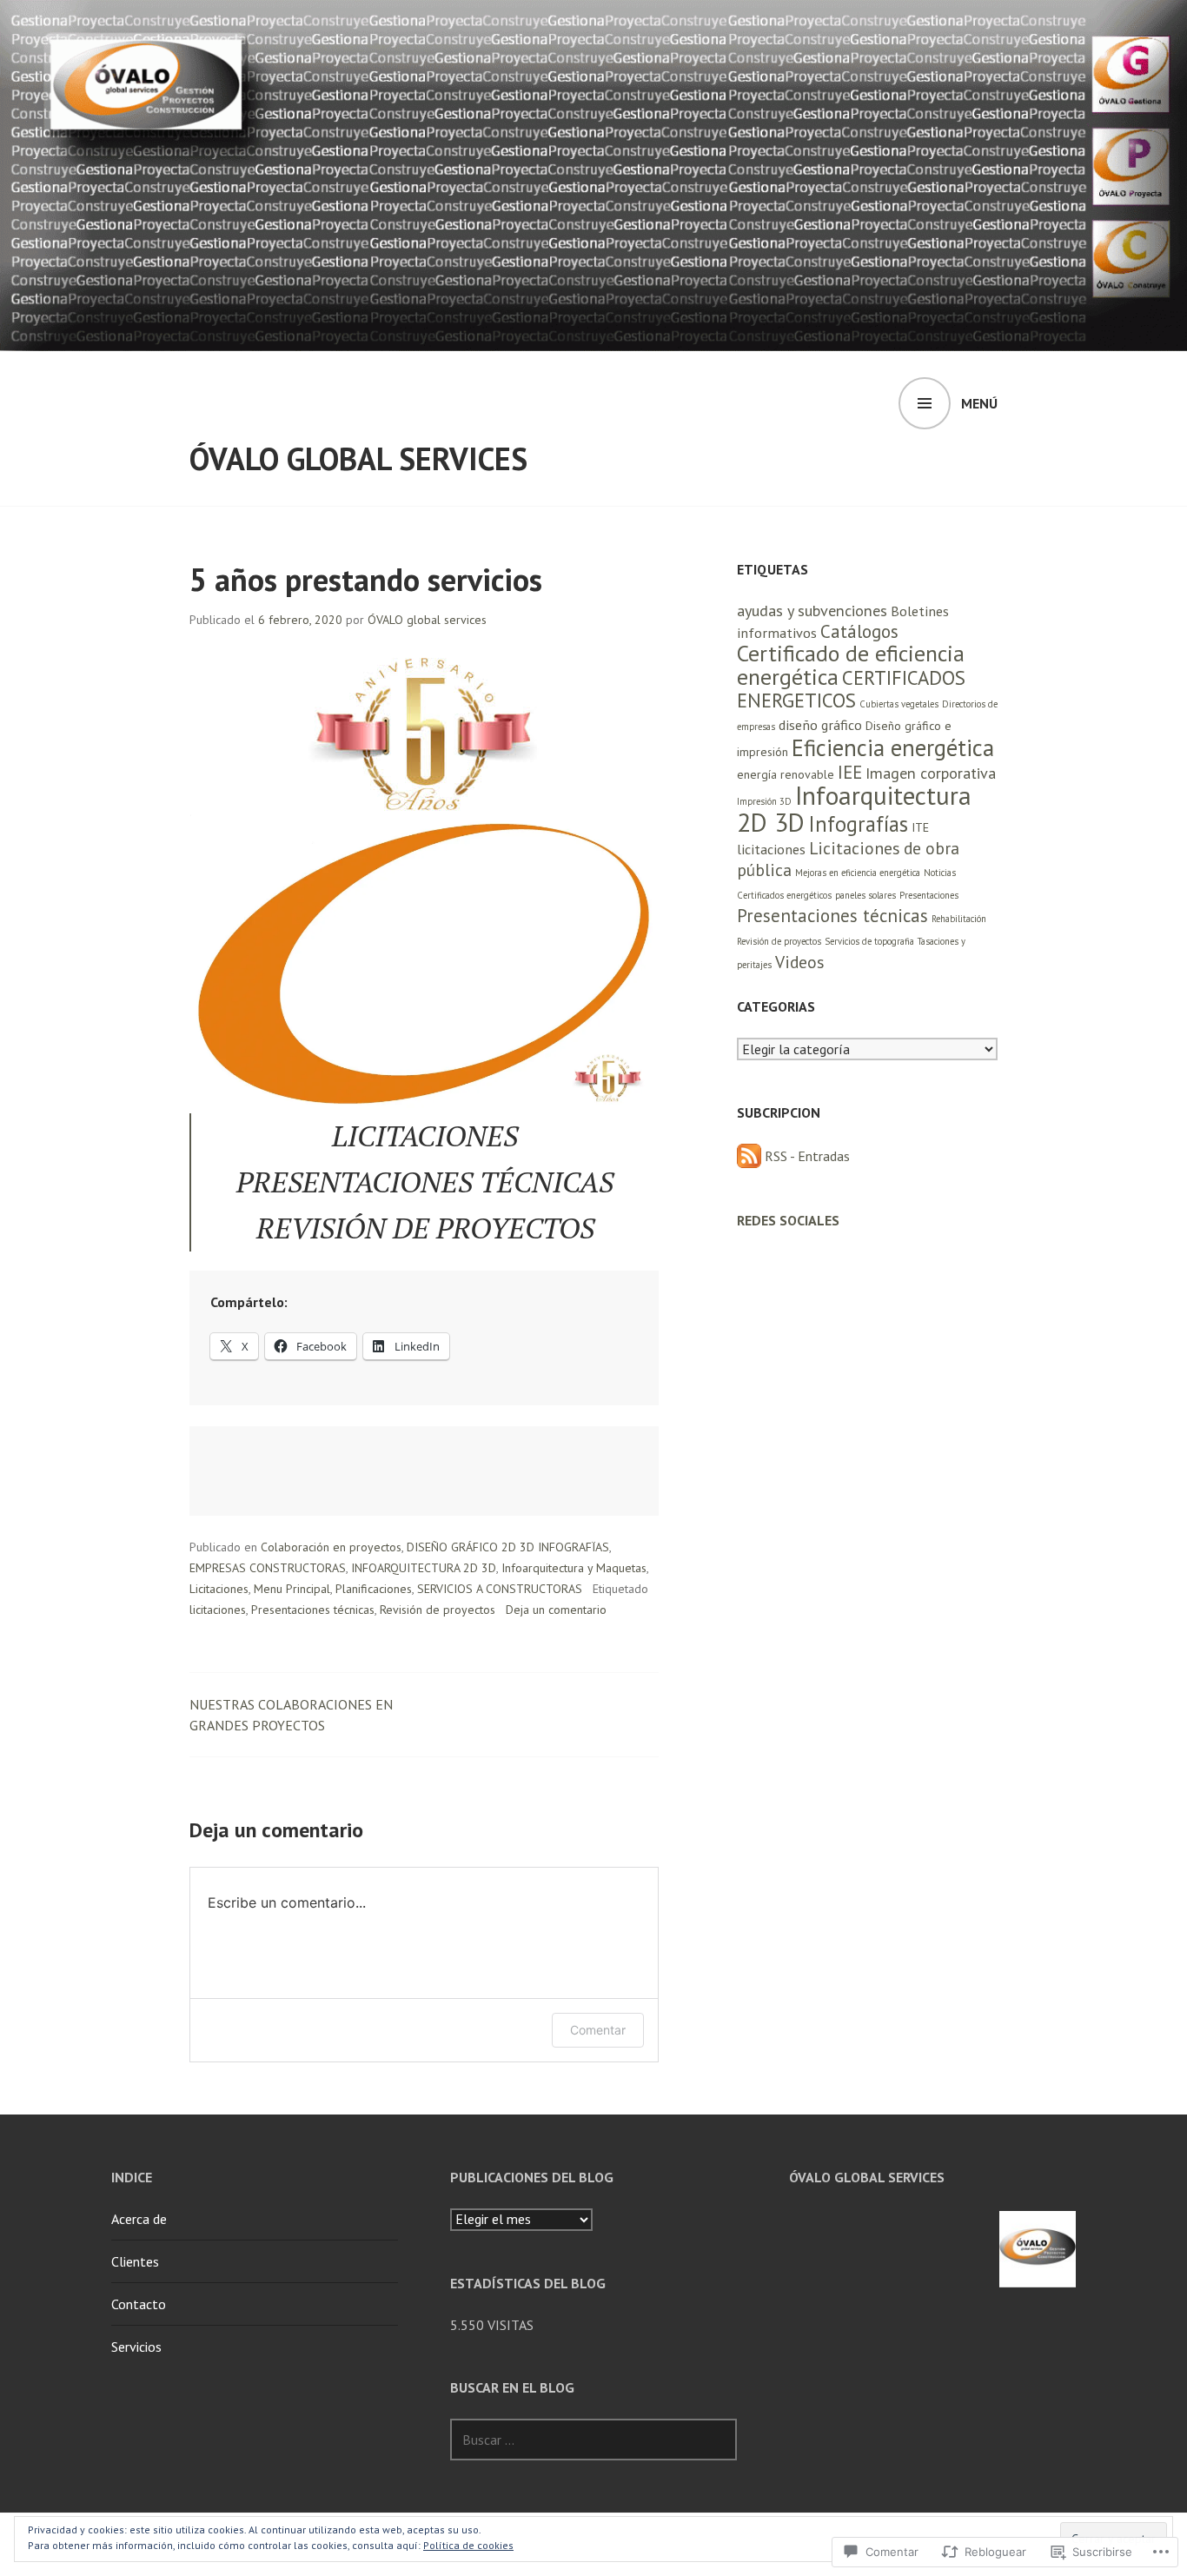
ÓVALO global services (358, 458)
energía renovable (786, 774)
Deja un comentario (556, 1610)
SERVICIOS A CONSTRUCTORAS (500, 1589)
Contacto (139, 2304)
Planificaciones (374, 1589)
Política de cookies (468, 2545)
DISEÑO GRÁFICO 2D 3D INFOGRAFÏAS (508, 1547)
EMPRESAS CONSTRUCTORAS (268, 1568)
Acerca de (139, 2219)
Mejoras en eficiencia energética (858, 873)
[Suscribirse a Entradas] (749, 1156)
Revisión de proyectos (438, 1610)
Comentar (598, 2030)
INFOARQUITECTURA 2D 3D (424, 1568)
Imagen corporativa (931, 773)
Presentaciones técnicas (313, 1610)
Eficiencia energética (893, 747)
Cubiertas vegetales (899, 704)
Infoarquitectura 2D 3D (854, 809)
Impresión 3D (764, 801)
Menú (979, 403)
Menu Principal (292, 1589)
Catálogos (859, 631)
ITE (920, 827)
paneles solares (865, 895)
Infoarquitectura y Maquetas (574, 1568)
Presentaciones (929, 895)
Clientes (135, 2261)
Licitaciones (219, 1589)
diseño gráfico (820, 724)
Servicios (136, 2347)
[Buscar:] (593, 2440)
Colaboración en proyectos (331, 1547)
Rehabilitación (959, 919)
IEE (850, 772)
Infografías (858, 824)
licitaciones (218, 1610)
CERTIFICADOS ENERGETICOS (851, 689)
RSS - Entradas (807, 1156)
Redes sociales (788, 1220)
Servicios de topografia (869, 941)
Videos (799, 962)
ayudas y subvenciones (812, 611)
